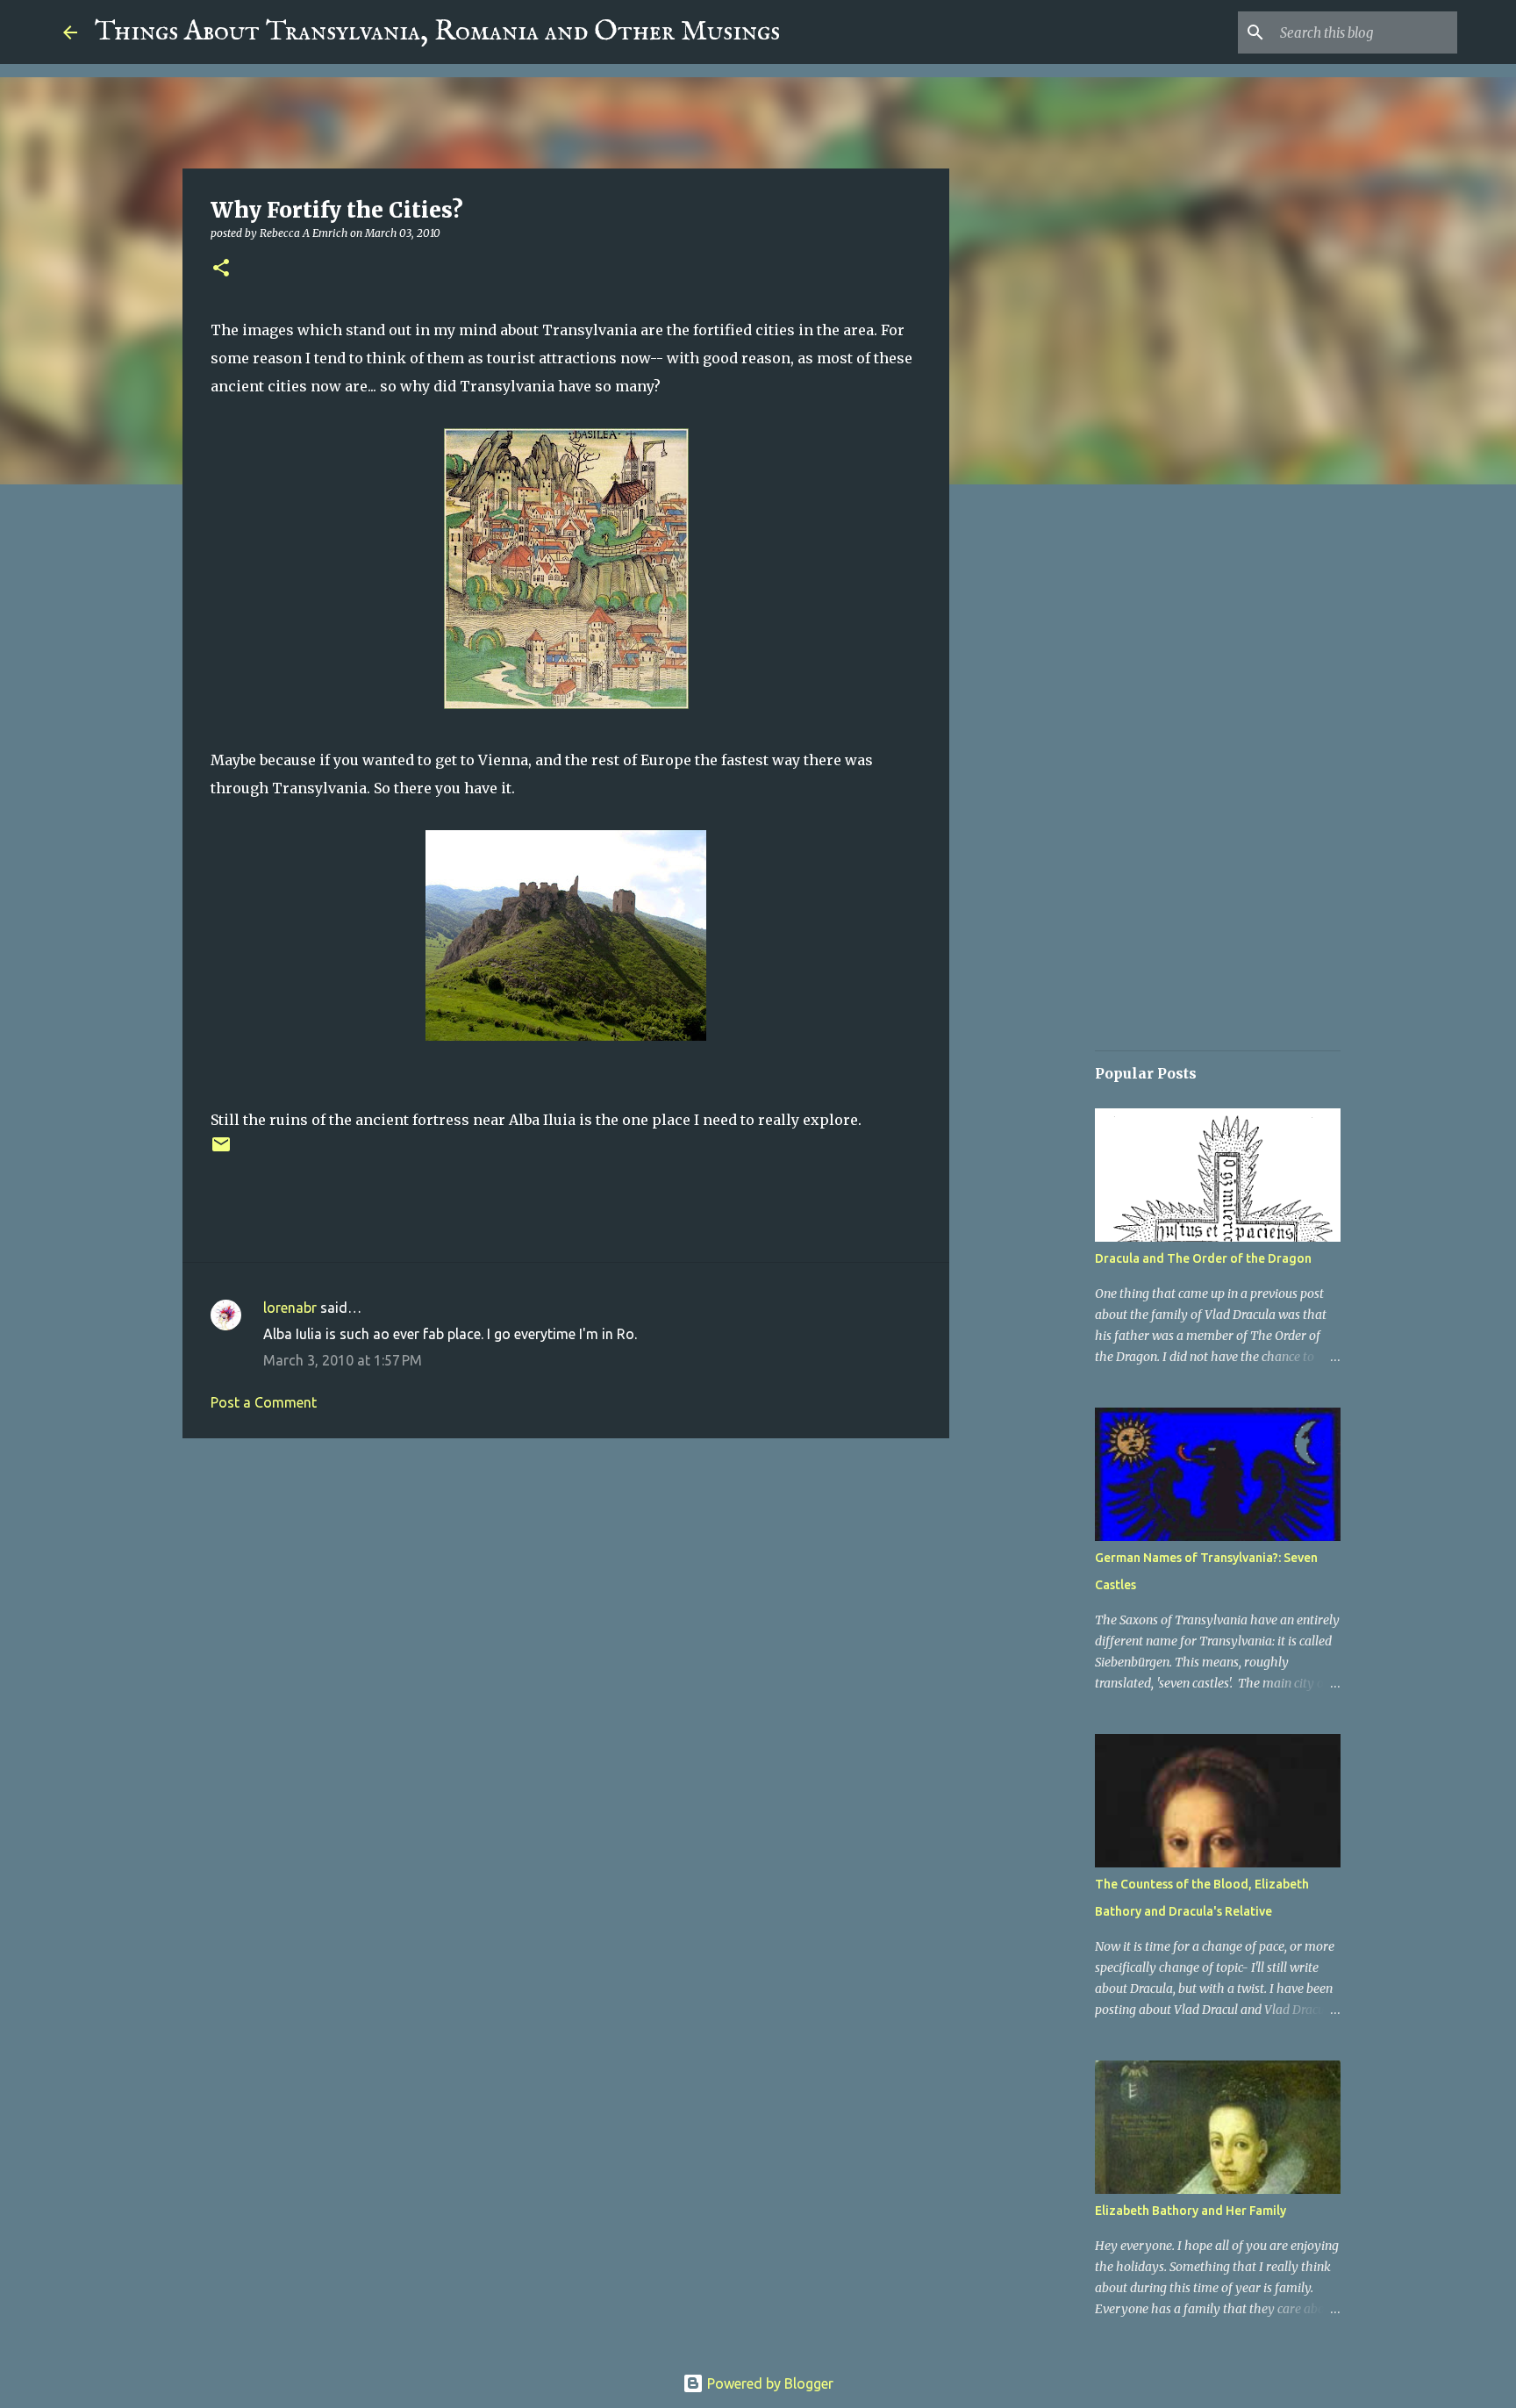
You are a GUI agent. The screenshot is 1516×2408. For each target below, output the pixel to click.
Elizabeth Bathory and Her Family (1191, 2211)
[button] (221, 269)
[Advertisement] (566, 1587)
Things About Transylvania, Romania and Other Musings (437, 32)
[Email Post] (221, 1151)
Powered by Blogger (769, 2383)
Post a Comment (264, 1402)
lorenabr (290, 1308)
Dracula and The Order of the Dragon (1203, 1258)
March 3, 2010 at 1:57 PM (343, 1360)
